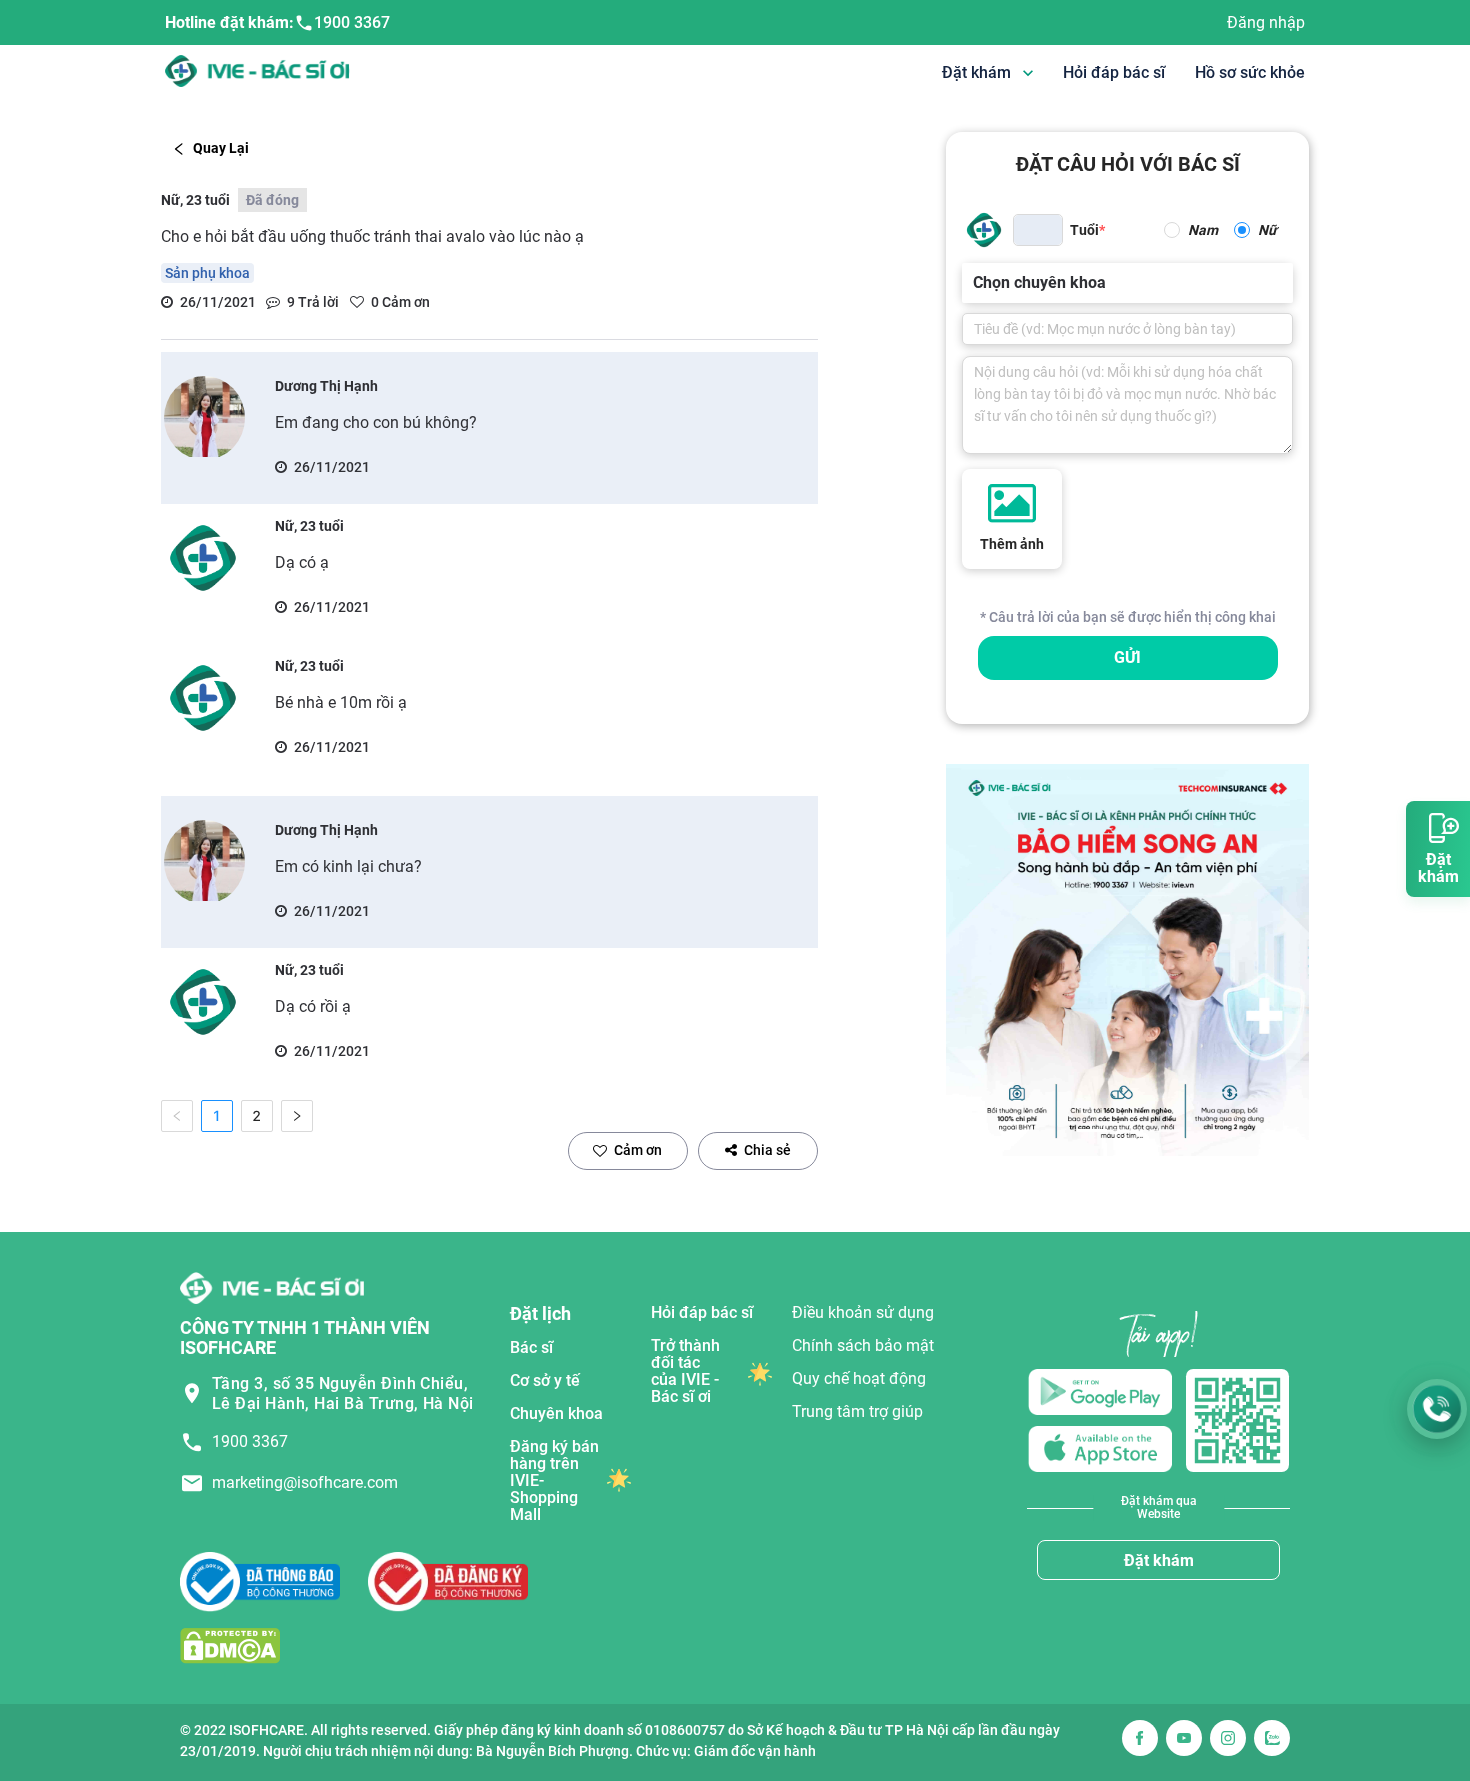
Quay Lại (221, 148)
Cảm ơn (638, 1150)
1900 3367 (352, 22)
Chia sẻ (767, 1150)
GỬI (1127, 657)
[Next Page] (297, 1116)
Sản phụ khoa (207, 273)
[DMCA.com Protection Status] (230, 1645)
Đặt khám (1159, 1560)
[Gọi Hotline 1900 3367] (1437, 1409)
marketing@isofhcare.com (305, 1482)
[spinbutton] (1038, 230)
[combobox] (975, 283)
